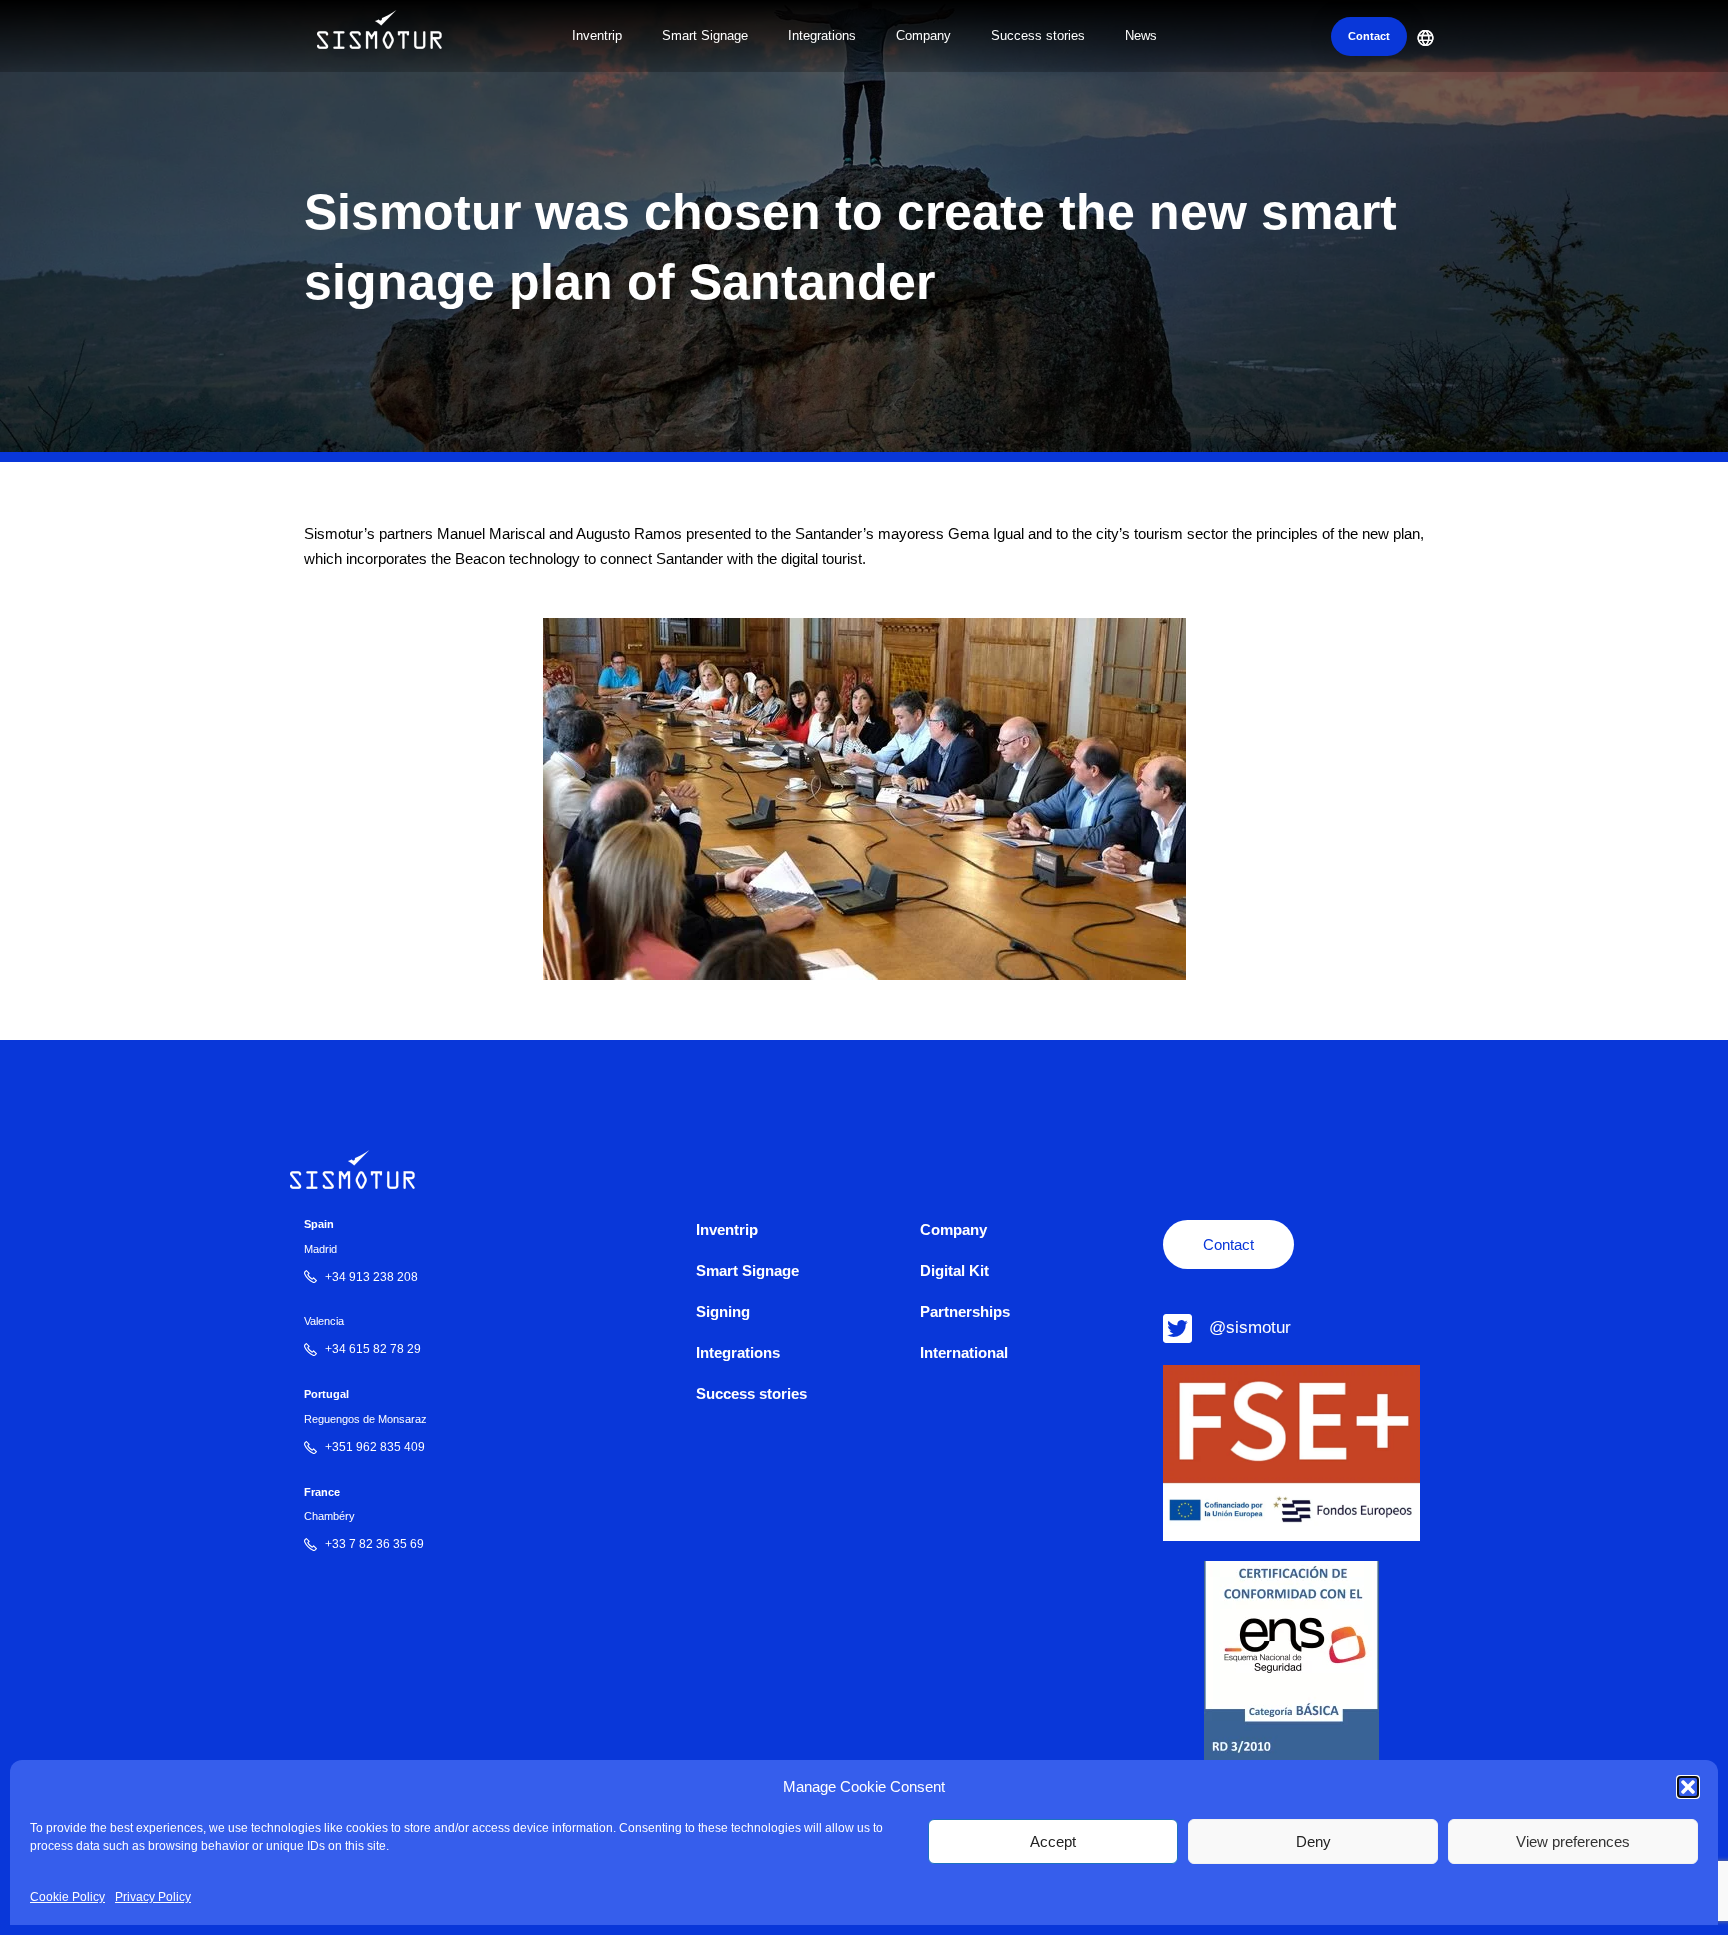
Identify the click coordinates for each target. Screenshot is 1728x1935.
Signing (723, 1311)
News (1141, 35)
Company (923, 35)
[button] (1688, 1787)
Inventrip (597, 35)
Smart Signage (705, 35)
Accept (1053, 1841)
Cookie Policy (67, 1897)
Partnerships (965, 1311)
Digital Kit (954, 1270)
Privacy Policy (153, 1897)
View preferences (1573, 1841)
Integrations (822, 35)
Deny (1313, 1841)
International (964, 1352)
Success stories (1038, 35)
